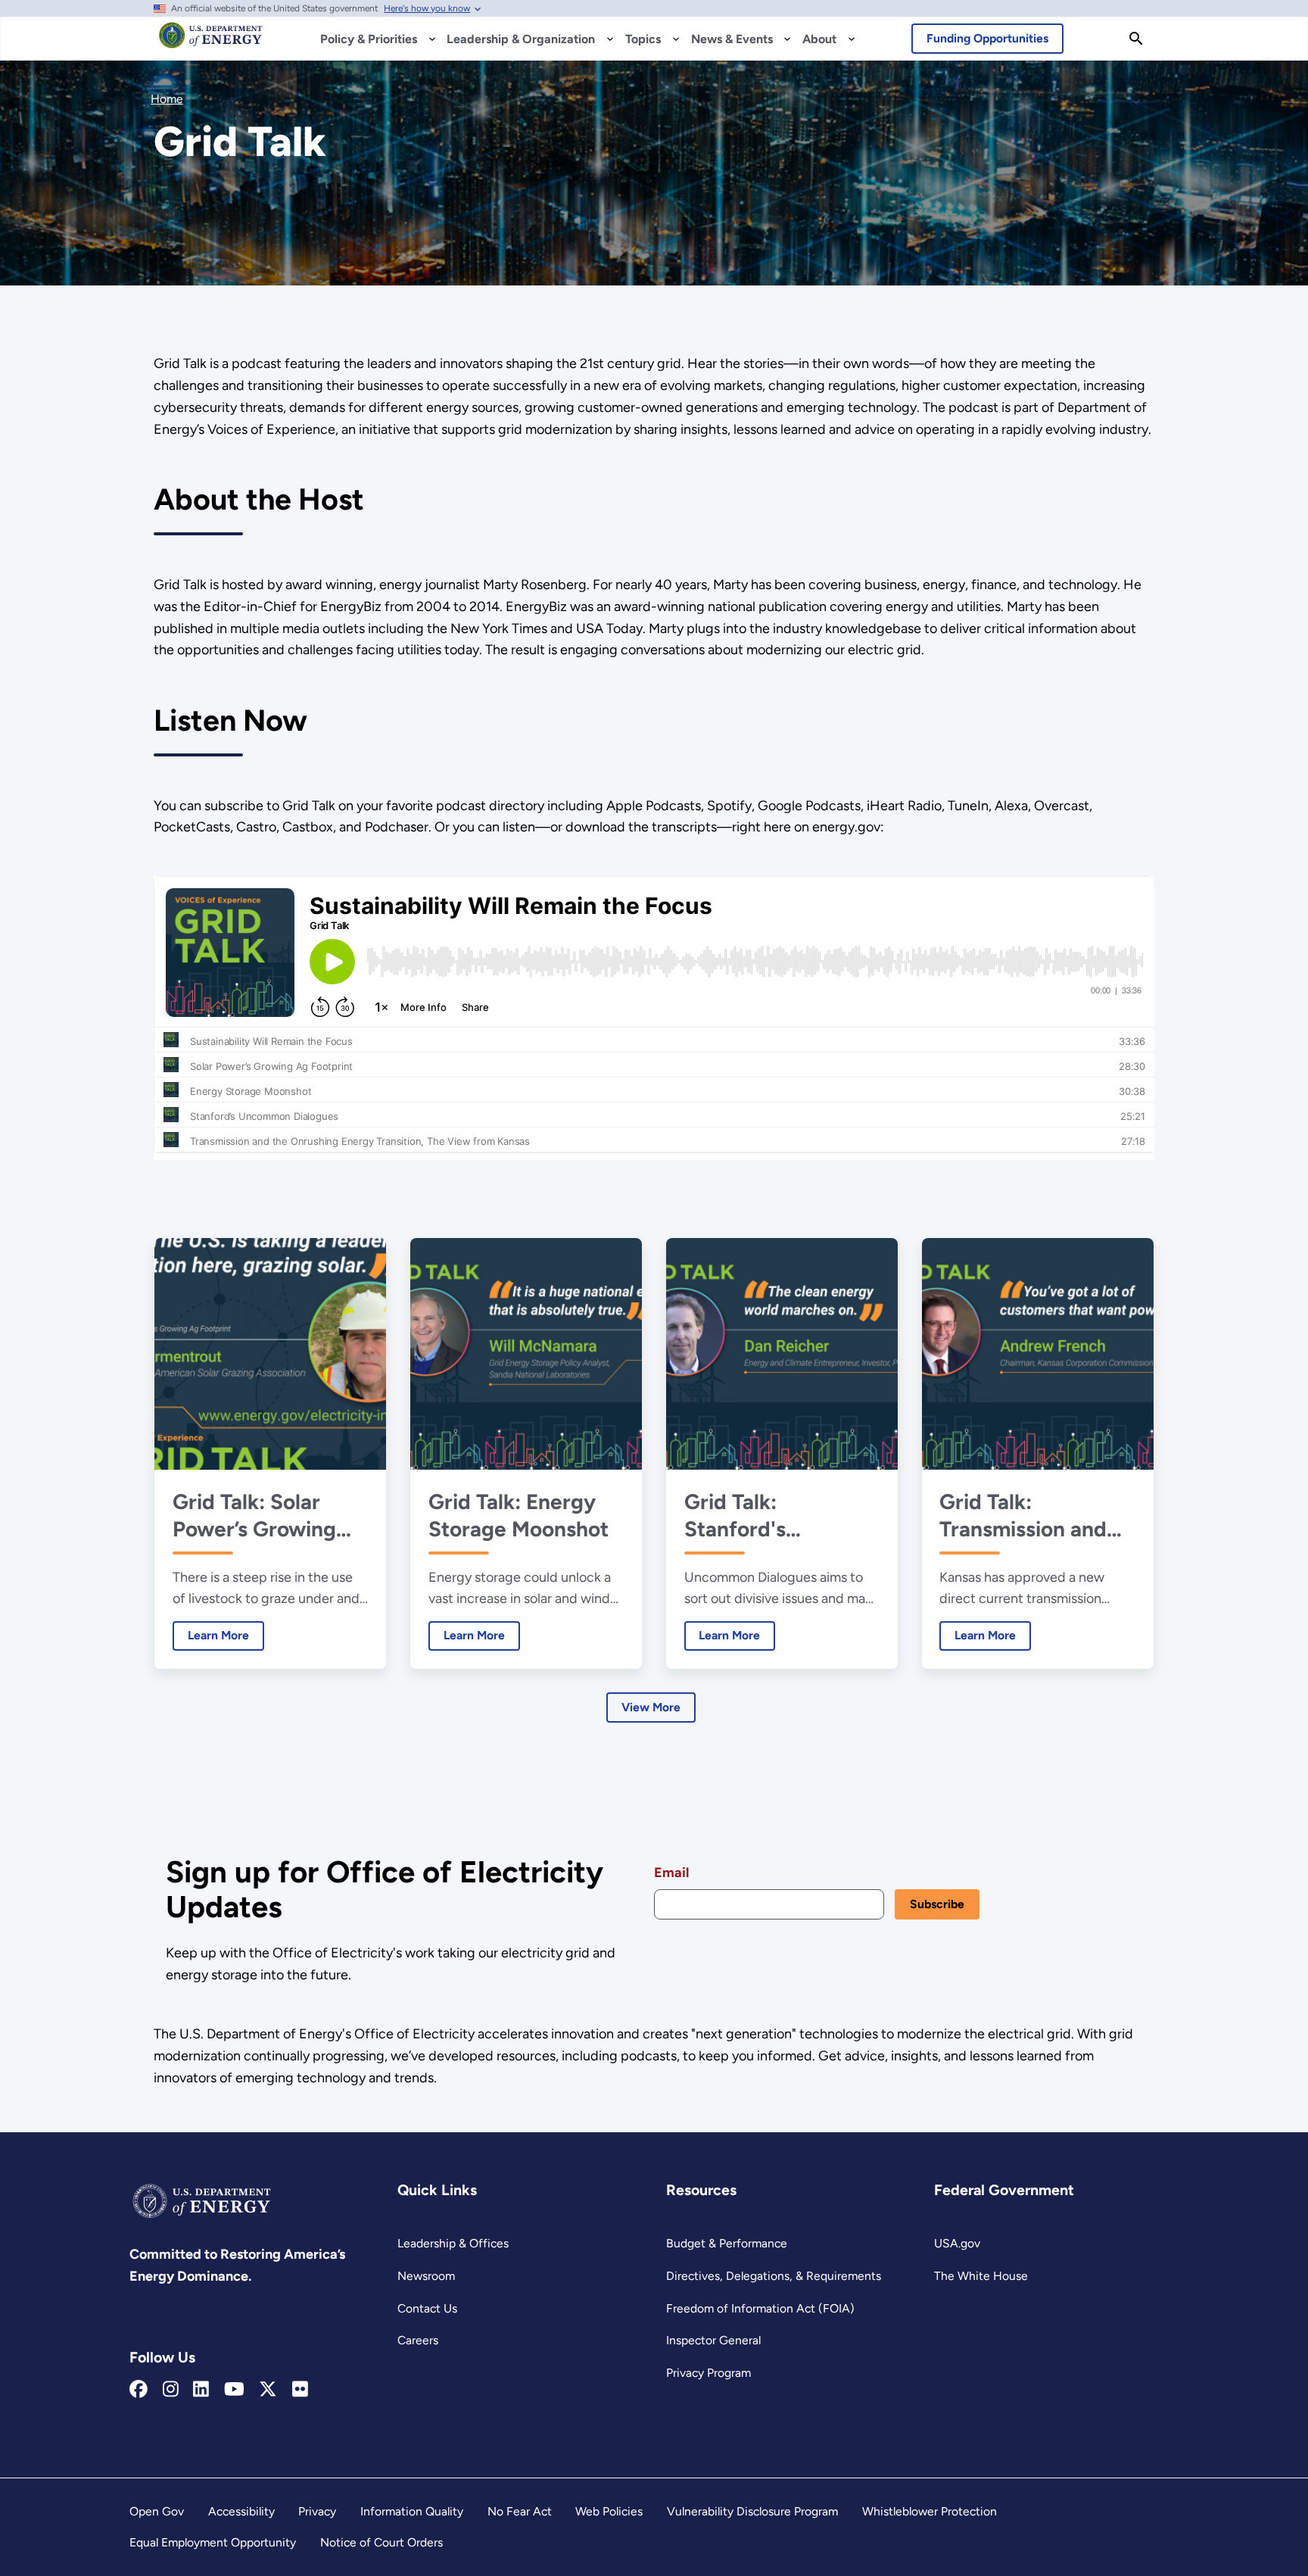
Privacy (317, 2511)
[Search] (1136, 39)
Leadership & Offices (453, 2243)
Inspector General (713, 2340)
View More (651, 1707)
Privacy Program (708, 2373)
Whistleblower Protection (930, 2511)
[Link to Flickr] (300, 2390)
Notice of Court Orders (381, 2542)
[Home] (211, 42)
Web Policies (609, 2511)
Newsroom (426, 2276)
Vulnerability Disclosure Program (752, 2511)
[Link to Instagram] (171, 2390)
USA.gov (957, 2243)
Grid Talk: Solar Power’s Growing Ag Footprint (254, 1516)
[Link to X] (268, 2390)
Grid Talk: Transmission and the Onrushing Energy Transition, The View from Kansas (1028, 1516)
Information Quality (412, 2511)
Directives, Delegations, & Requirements (774, 2276)
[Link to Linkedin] (201, 2390)
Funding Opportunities (987, 38)
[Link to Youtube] (234, 2390)
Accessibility (241, 2511)
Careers (418, 2340)
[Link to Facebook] (139, 2390)
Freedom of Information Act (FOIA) (760, 2308)
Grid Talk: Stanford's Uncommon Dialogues (740, 1516)
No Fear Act (520, 2511)
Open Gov (157, 2511)
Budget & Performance (727, 2243)
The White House (981, 2276)
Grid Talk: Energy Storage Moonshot (519, 1515)
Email (671, 1873)
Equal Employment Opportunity (213, 2542)
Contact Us (427, 2308)
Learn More (211, 1635)
